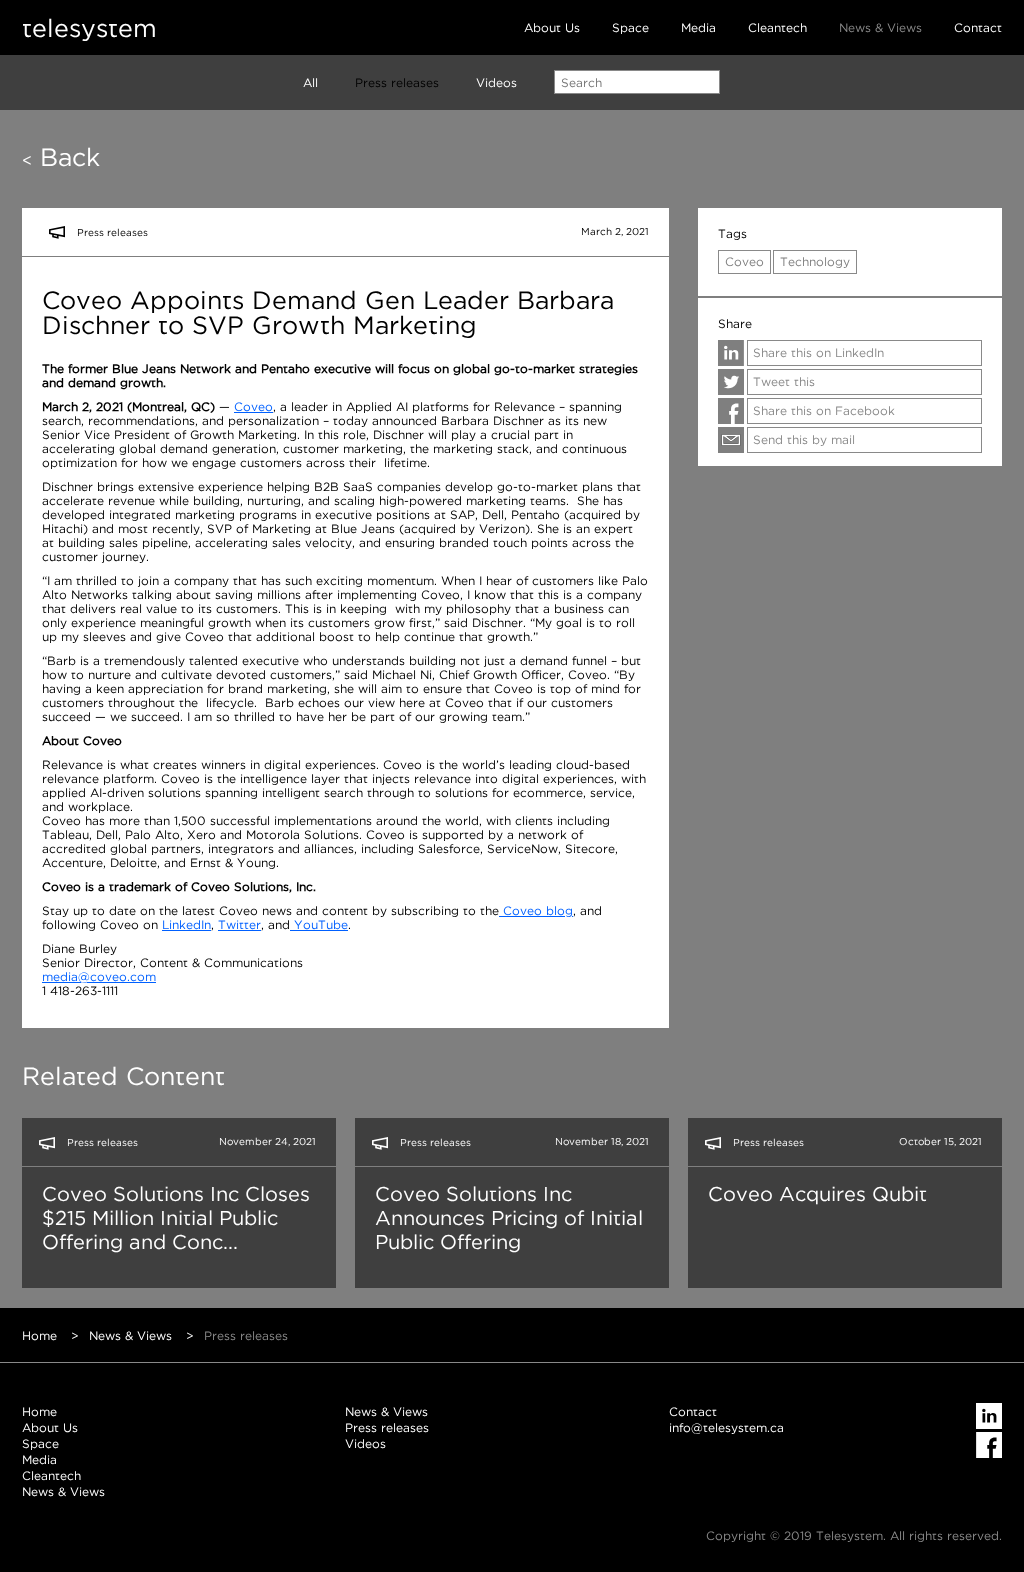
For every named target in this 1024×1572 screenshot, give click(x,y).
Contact (978, 27)
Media (698, 27)
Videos (496, 82)
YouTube (319, 924)
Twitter (239, 924)
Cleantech (777, 27)
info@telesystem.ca (726, 1427)
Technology (815, 261)
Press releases (397, 82)
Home (39, 1335)
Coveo (253, 406)
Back (61, 157)
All (310, 82)
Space (630, 27)
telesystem (89, 27)
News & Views (880, 27)
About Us (552, 27)
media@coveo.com (99, 976)
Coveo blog (536, 910)
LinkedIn (186, 924)
